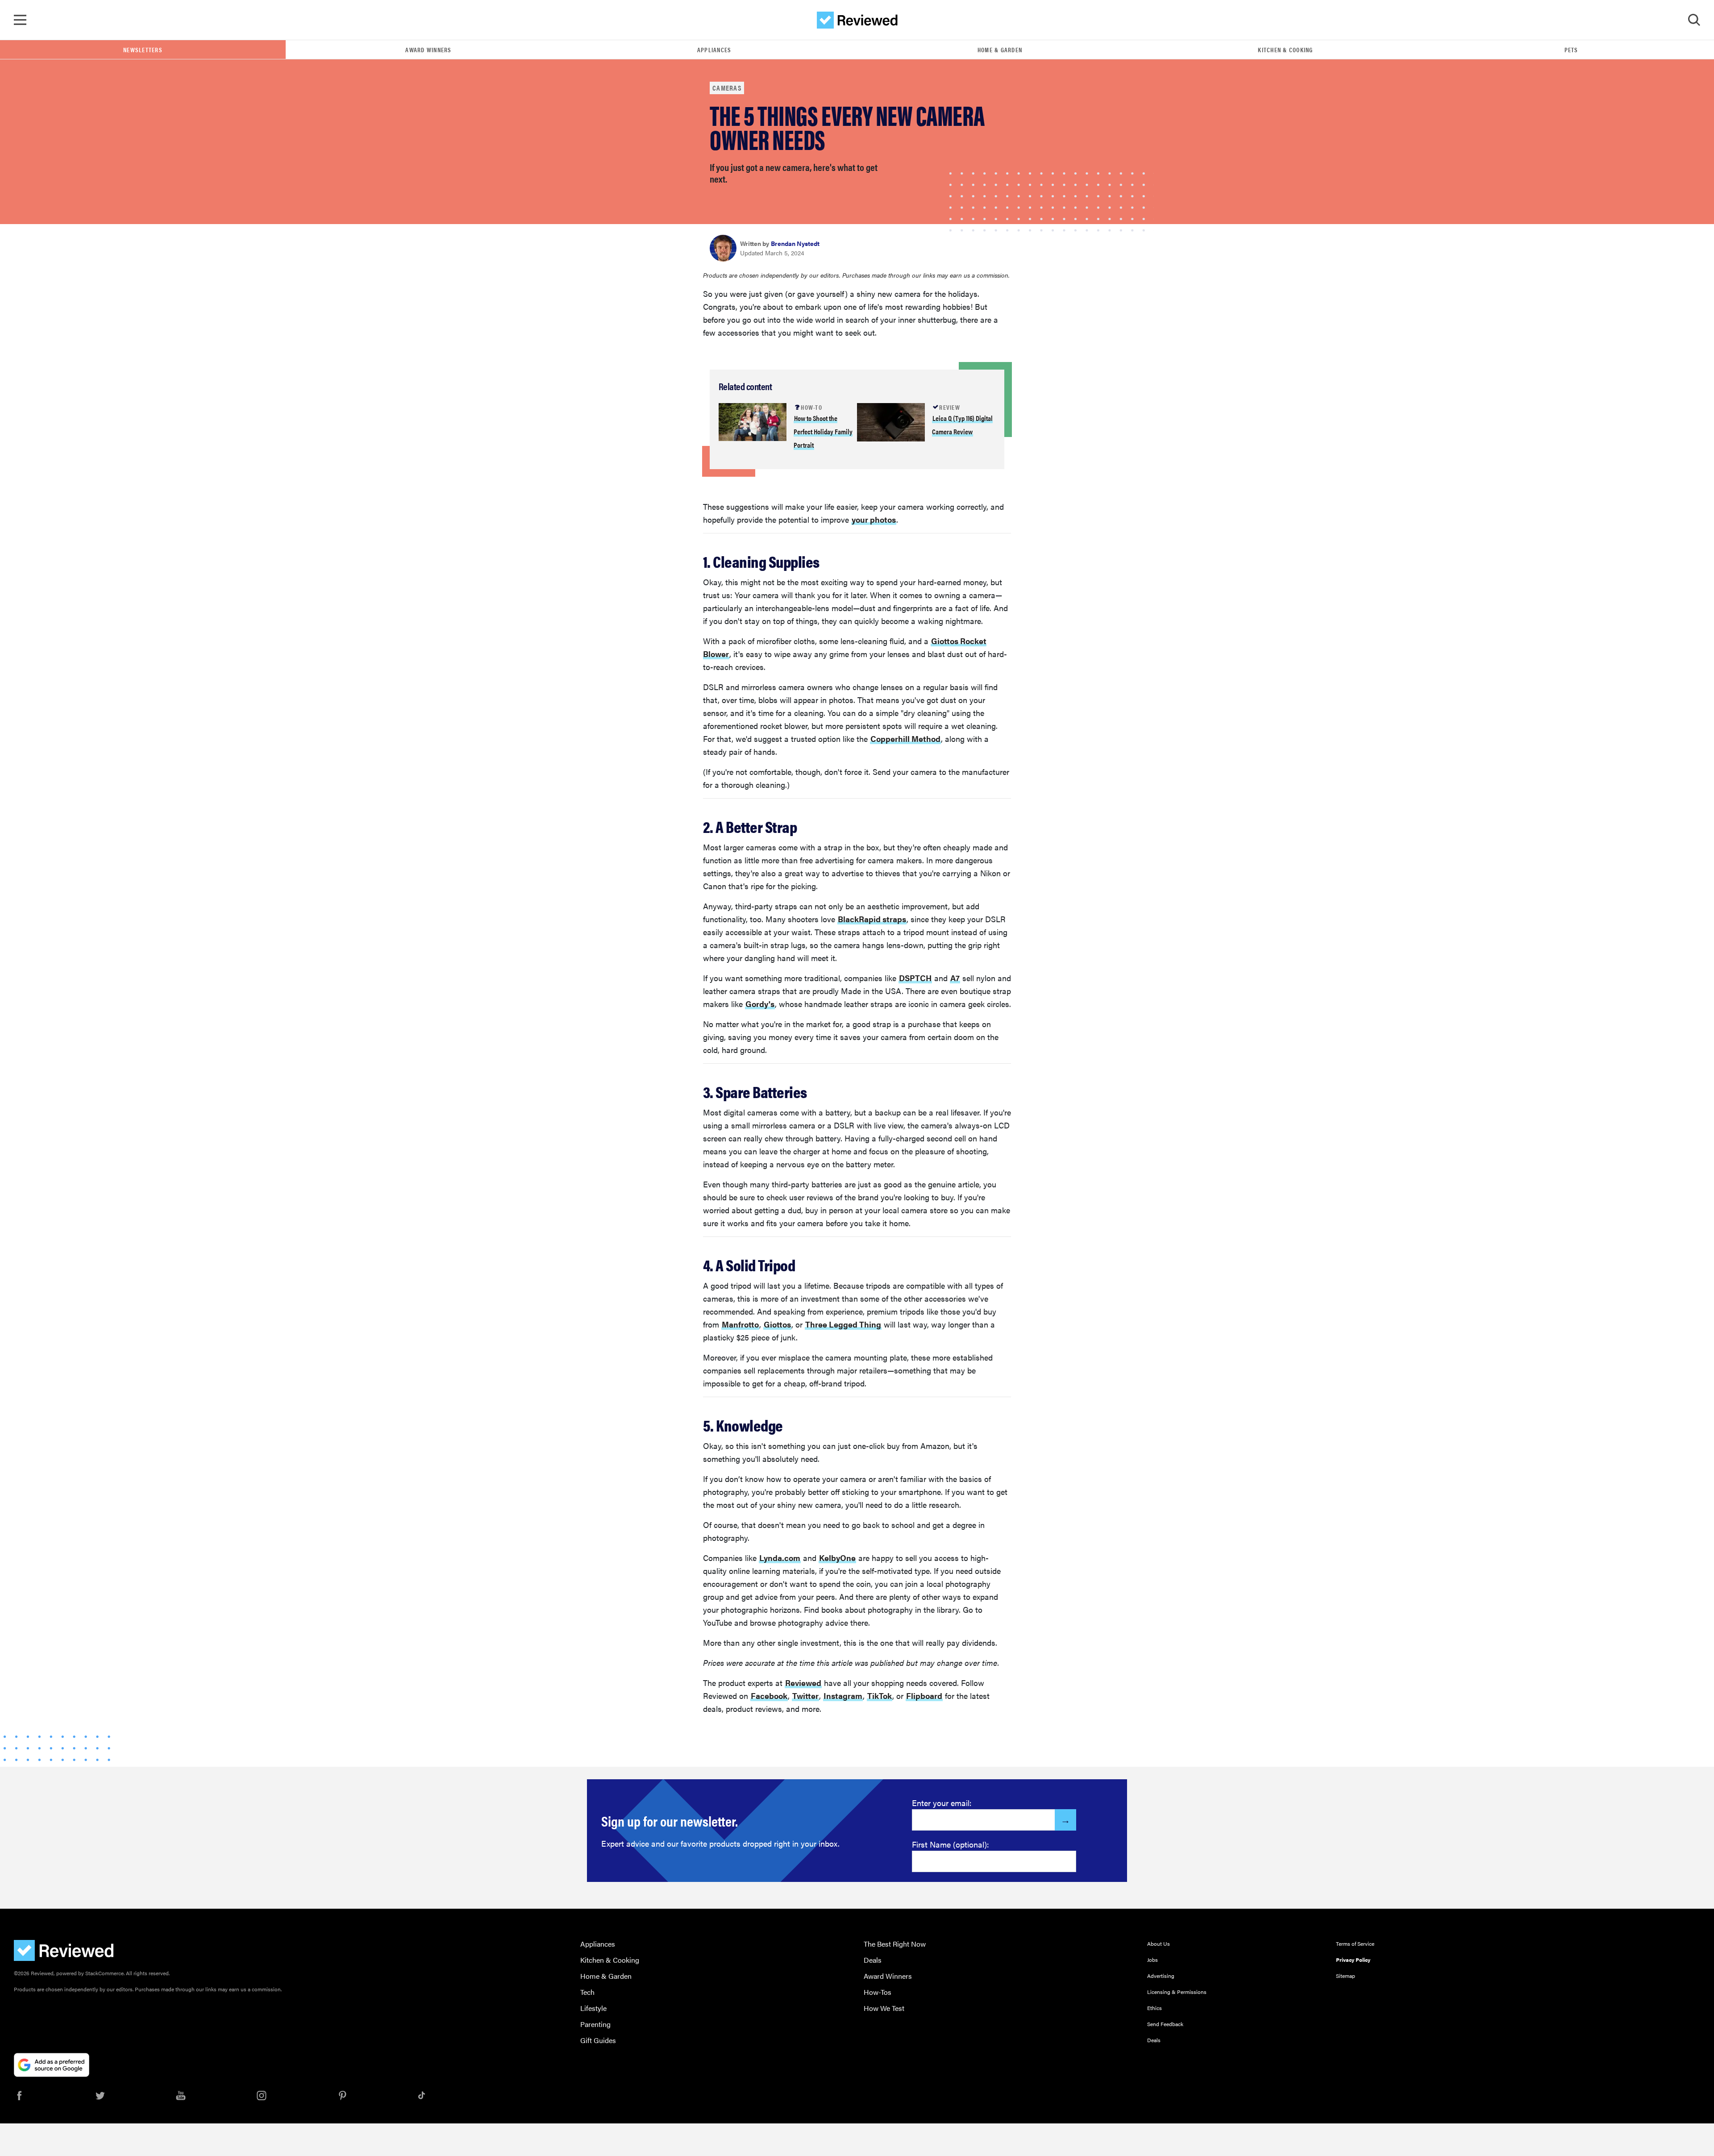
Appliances (714, 50)
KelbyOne (837, 1558)
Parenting (595, 2024)
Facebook (769, 1696)
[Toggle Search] (1694, 20)
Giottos (777, 1324)
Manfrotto (740, 1324)
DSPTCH (915, 978)
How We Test (884, 2008)
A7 (955, 978)
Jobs (1152, 1960)
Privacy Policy (1353, 1960)
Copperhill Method (905, 739)
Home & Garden (1000, 50)
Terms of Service (1355, 1944)
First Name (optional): (951, 1844)
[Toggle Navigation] (20, 20)
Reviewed (803, 1683)
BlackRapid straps (872, 919)
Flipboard (924, 1696)
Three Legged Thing (843, 1324)
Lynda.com (780, 1558)
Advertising (1161, 1976)
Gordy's (760, 1004)
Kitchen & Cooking (1285, 50)
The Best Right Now (895, 1944)
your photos (874, 519)
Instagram (843, 1696)
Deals (873, 1960)
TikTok (880, 1696)
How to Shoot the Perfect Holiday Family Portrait (823, 431)
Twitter (805, 1696)
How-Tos (878, 1992)
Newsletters (143, 50)
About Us (1159, 1944)
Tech (587, 1992)
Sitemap (1346, 1976)
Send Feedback (1165, 2024)
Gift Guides (598, 2040)
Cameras (727, 88)
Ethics (1154, 2008)
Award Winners (428, 50)
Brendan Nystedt (795, 243)
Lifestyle (593, 2008)
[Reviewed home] (857, 20)
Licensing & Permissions (1177, 1992)
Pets (1571, 50)
